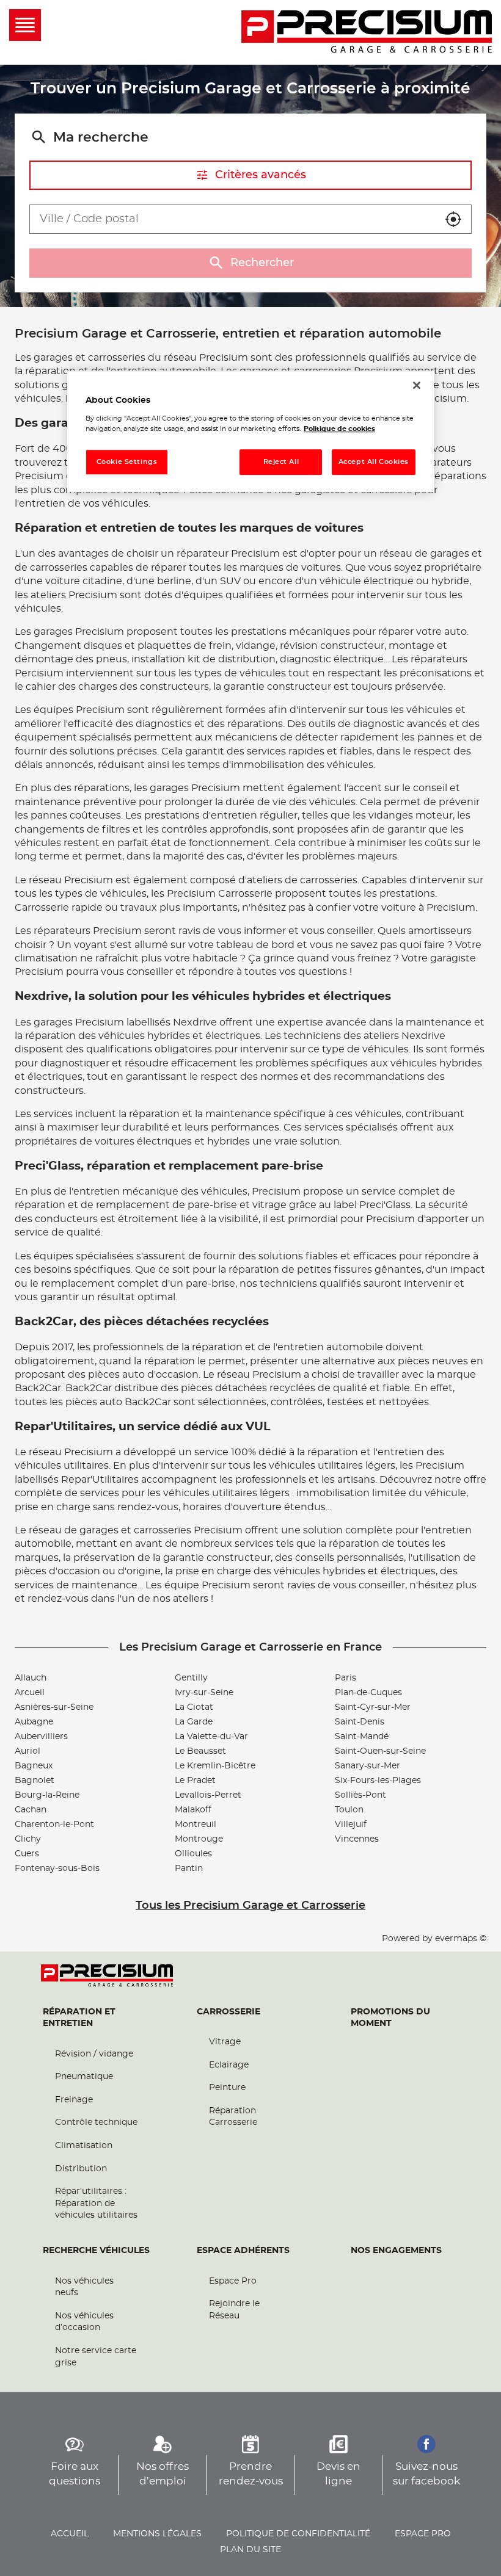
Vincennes (357, 1839)
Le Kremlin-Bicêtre (215, 1766)
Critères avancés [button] (261, 175)
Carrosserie (229, 2012)
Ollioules (193, 1854)
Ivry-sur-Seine (204, 1693)
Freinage (74, 2100)
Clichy (28, 1839)
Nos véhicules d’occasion (84, 2322)
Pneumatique (84, 2077)
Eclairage (229, 2065)
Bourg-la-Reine (47, 1795)
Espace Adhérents (243, 2251)
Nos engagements (396, 2251)
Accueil (70, 2534)
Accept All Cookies (374, 462)
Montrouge (199, 1839)
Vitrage (225, 2042)
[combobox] (233, 219)
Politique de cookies (339, 429)
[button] (453, 219)
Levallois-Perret (208, 1795)
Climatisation (84, 2146)
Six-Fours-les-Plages (378, 1781)
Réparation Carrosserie (233, 2117)
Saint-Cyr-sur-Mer (373, 1707)
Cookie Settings (127, 462)
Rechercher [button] (262, 263)
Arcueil (30, 1693)
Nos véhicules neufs (84, 2287)
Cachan (31, 1810)
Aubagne (34, 1722)
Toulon (349, 1810)
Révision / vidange (94, 2054)
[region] (250, 431)
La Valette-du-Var (211, 1737)
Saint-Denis (360, 1722)
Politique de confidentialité (298, 2534)
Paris (346, 1678)
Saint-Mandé (362, 1737)
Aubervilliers (41, 1737)
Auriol (27, 1751)
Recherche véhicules (96, 2251)
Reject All (281, 462)
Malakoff (193, 1810)
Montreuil (196, 1825)
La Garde (194, 1722)
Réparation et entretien (79, 2018)
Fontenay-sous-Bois (57, 1869)
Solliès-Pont (360, 1795)
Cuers (27, 1854)
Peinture (227, 2088)
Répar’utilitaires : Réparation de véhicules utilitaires (96, 2203)
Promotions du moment (390, 2018)
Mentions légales (157, 2534)
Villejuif (351, 1825)
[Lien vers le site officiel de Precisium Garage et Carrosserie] (367, 32)
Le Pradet (195, 1781)
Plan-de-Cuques (368, 1693)
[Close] (417, 385)
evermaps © (461, 1939)
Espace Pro (233, 2281)
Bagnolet (35, 1781)
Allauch (31, 1678)
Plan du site (250, 2550)
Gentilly (191, 1678)
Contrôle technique (96, 2122)
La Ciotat (194, 1707)
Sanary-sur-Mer (368, 1766)
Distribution (81, 2169)
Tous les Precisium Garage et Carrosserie (250, 1906)
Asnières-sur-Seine (54, 1707)
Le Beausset (200, 1751)
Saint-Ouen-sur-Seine (380, 1751)
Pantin (189, 1869)
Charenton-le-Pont (54, 1825)
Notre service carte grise (96, 2357)
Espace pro (423, 2534)
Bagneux (34, 1766)
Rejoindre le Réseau (234, 2310)
